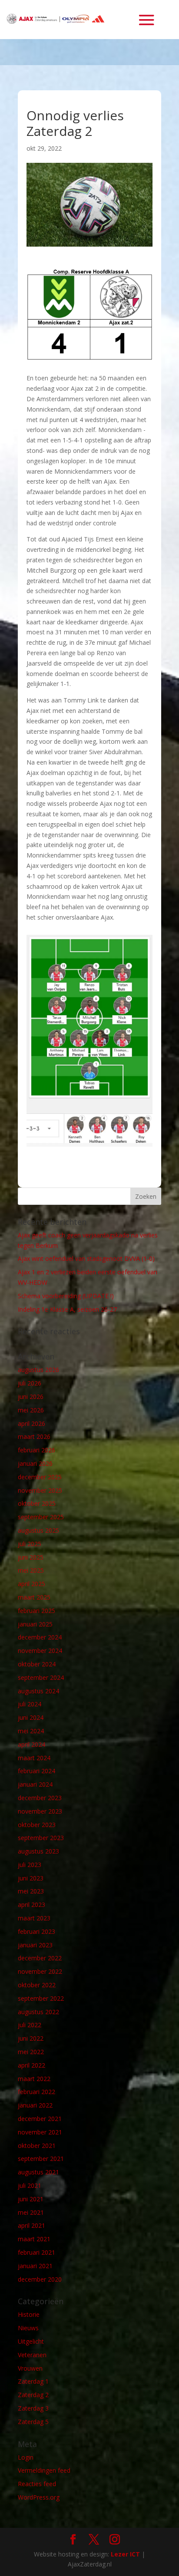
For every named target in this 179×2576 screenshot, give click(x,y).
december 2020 (40, 2279)
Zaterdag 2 (33, 2395)
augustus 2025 (38, 1530)
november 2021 (40, 2132)
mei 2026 (31, 1410)
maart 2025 (34, 1597)
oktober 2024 (37, 1664)
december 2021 (40, 2119)
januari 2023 (35, 1945)
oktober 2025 (37, 1503)
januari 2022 (35, 2105)
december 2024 (40, 1637)
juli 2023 (30, 1865)
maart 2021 (34, 2239)
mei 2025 (31, 1570)
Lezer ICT (125, 2554)
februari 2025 (36, 1611)
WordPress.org (39, 2497)
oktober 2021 (37, 2146)
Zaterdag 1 (33, 2381)
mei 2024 (31, 1731)
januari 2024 (35, 1784)
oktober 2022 (37, 1985)
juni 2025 (31, 1557)
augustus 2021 (38, 2172)
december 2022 (40, 1958)
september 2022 (41, 1998)
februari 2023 (36, 1931)
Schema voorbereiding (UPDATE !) (66, 1296)
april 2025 (31, 1584)
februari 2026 (36, 1450)
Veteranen (32, 2355)
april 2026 (31, 1423)
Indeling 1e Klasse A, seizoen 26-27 (67, 1309)
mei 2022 (31, 2052)
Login (26, 2457)
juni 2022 (31, 2038)
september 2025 (41, 1517)
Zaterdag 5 (33, 2422)
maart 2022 (34, 2079)
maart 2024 (34, 1758)
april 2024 (31, 1744)
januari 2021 (35, 2266)
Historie (29, 2314)
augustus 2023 (38, 1851)
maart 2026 (34, 1436)
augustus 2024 (38, 1691)
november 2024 (40, 1651)
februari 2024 (36, 1771)
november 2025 (40, 1490)
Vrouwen (30, 2368)
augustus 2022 (38, 2012)
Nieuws (28, 2328)
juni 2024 (31, 1717)
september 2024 (41, 1677)
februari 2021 (36, 2252)
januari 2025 (35, 1624)
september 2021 (41, 2159)
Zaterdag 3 (33, 2408)
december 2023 (40, 1798)
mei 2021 (31, 2212)
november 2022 (40, 1971)
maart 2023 (34, 1918)
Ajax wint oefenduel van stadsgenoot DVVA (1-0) (86, 1258)
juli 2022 (30, 2025)
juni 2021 (31, 2199)
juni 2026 (31, 1397)
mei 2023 (31, 1891)
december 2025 (40, 1477)
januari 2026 (35, 1463)
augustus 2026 (38, 1370)
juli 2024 (30, 1704)
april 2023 (31, 1905)
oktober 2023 (37, 1825)
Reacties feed (37, 2484)
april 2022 (31, 2065)
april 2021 (31, 2225)
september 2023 (41, 1838)
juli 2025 (30, 1544)
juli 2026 (30, 1383)
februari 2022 (36, 2092)
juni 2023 (31, 1878)
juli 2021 (30, 2185)
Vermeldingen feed (44, 2470)
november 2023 (40, 1811)
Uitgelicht (31, 2341)
